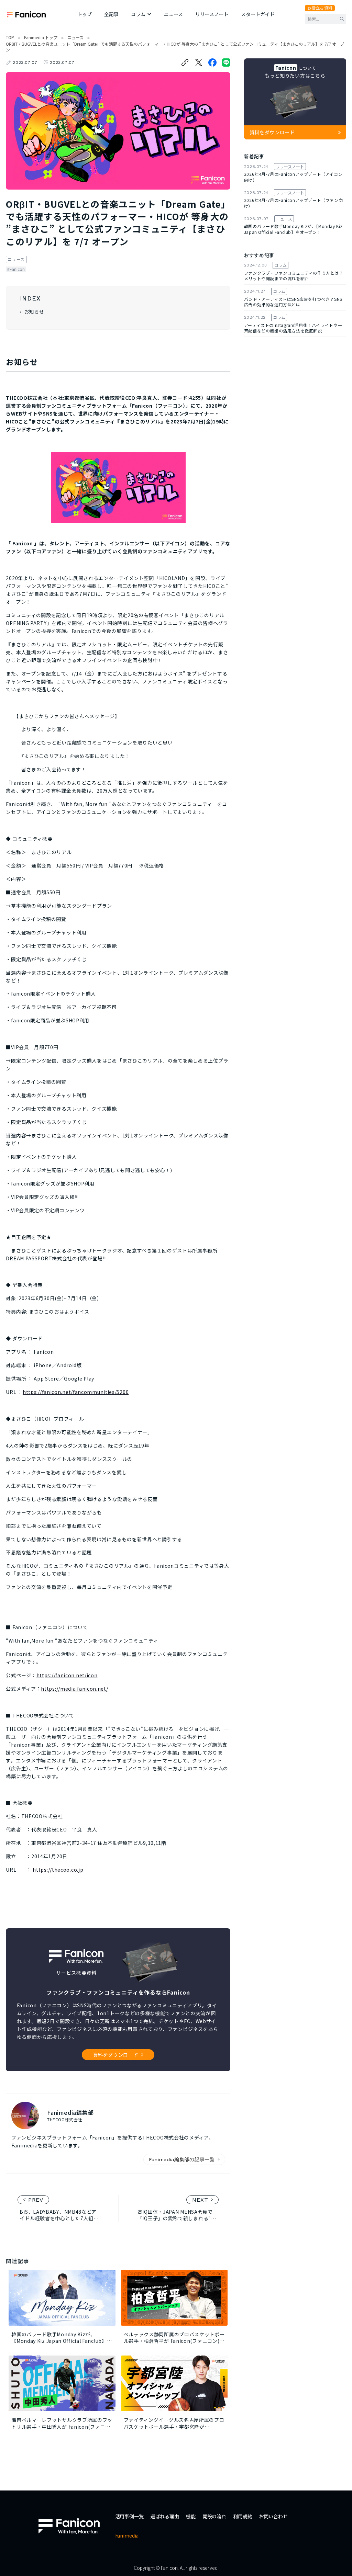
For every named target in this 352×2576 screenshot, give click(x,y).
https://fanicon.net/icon (67, 1675)
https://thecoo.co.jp (58, 1870)
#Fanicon (16, 269)
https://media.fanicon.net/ (74, 1689)
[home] (26, 14)
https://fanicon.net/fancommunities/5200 (76, 1392)
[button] (141, 14)
